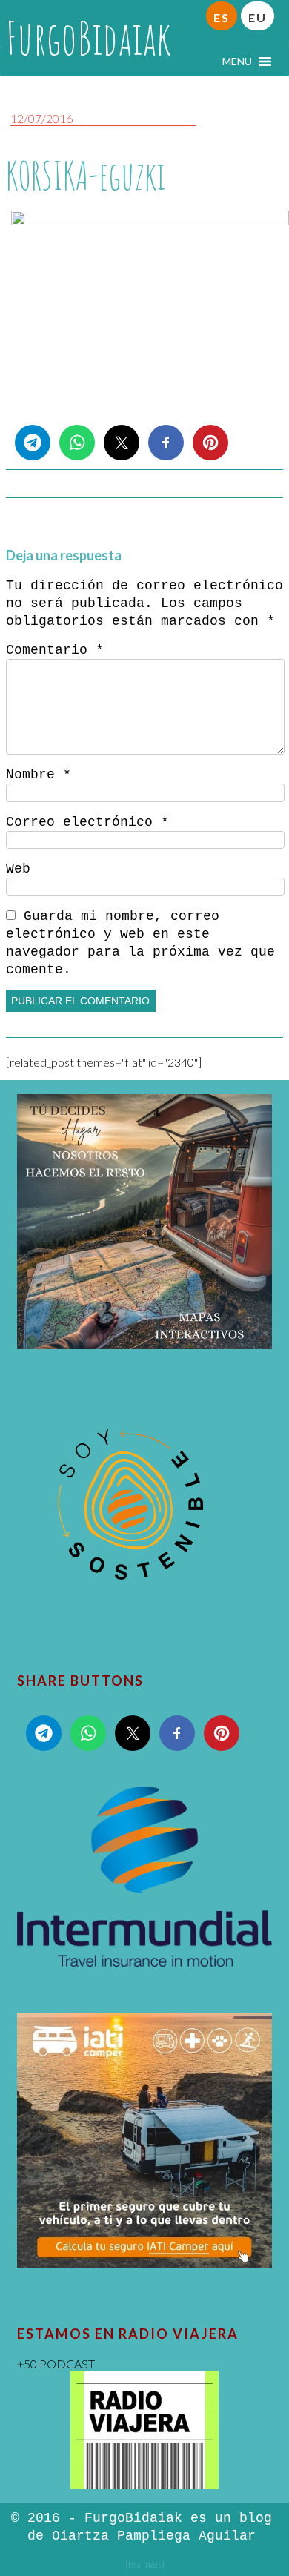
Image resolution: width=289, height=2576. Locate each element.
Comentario (55, 650)
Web (18, 869)
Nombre (39, 775)
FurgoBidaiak (89, 38)
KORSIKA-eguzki (86, 175)
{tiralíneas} (145, 2565)
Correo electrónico (87, 822)
